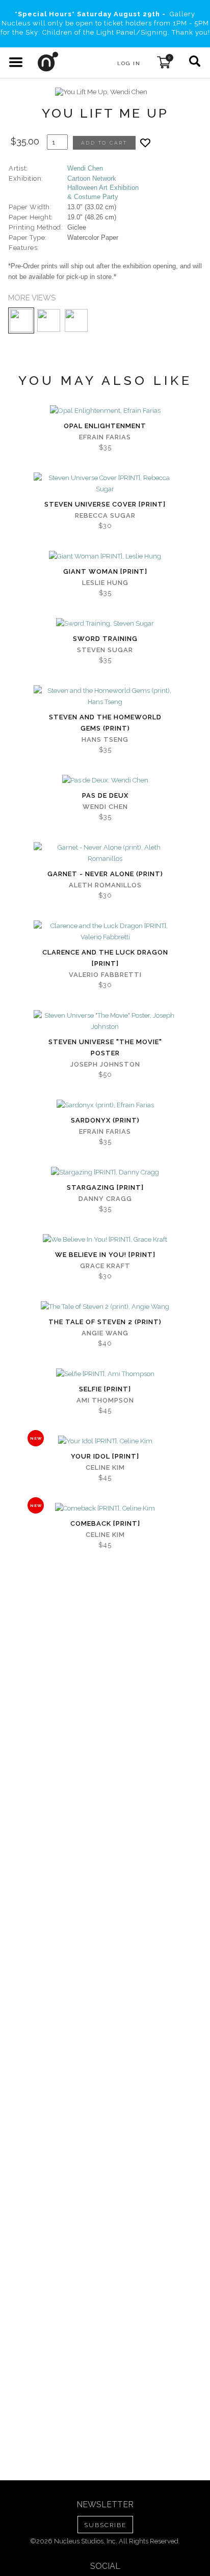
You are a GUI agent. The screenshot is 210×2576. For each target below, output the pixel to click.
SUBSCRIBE (105, 2525)
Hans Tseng (105, 739)
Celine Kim (105, 1467)
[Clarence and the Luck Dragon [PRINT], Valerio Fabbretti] (105, 932)
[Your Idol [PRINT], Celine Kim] (105, 1441)
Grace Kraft (105, 1266)
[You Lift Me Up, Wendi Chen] (101, 92)
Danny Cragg (105, 1199)
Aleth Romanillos (105, 885)
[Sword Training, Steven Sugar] (105, 624)
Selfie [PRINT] (105, 1389)
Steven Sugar (105, 650)
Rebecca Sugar (105, 515)
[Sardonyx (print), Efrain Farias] (105, 1105)
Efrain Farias (105, 437)
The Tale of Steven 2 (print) (105, 1322)
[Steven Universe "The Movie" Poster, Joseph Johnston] (105, 1021)
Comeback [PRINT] (105, 1523)
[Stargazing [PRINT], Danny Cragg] (105, 1172)
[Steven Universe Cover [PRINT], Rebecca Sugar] (105, 484)
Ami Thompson (105, 1400)
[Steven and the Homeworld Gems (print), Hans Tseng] (105, 696)
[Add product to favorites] (145, 143)
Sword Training (105, 639)
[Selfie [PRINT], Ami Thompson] (105, 1374)
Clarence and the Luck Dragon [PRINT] (105, 958)
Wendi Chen (85, 168)
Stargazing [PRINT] (105, 1187)
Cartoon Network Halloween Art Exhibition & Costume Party (103, 188)
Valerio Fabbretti (105, 975)
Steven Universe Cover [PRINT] (105, 504)
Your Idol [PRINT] (105, 1456)
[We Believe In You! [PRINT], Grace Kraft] (105, 1240)
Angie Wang (105, 1333)
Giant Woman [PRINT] (105, 571)
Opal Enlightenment (105, 426)
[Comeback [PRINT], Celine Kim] (105, 1508)
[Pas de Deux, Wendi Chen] (105, 780)
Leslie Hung (105, 583)
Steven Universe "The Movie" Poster (105, 1047)
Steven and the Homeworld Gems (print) (105, 723)
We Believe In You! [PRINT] (105, 1255)
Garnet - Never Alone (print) (105, 874)
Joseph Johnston (105, 1064)
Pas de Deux (105, 795)
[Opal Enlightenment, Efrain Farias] (105, 411)
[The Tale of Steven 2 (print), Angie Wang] (105, 1307)
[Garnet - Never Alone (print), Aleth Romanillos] (105, 853)
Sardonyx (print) (105, 1120)
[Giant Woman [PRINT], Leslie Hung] (105, 556)
